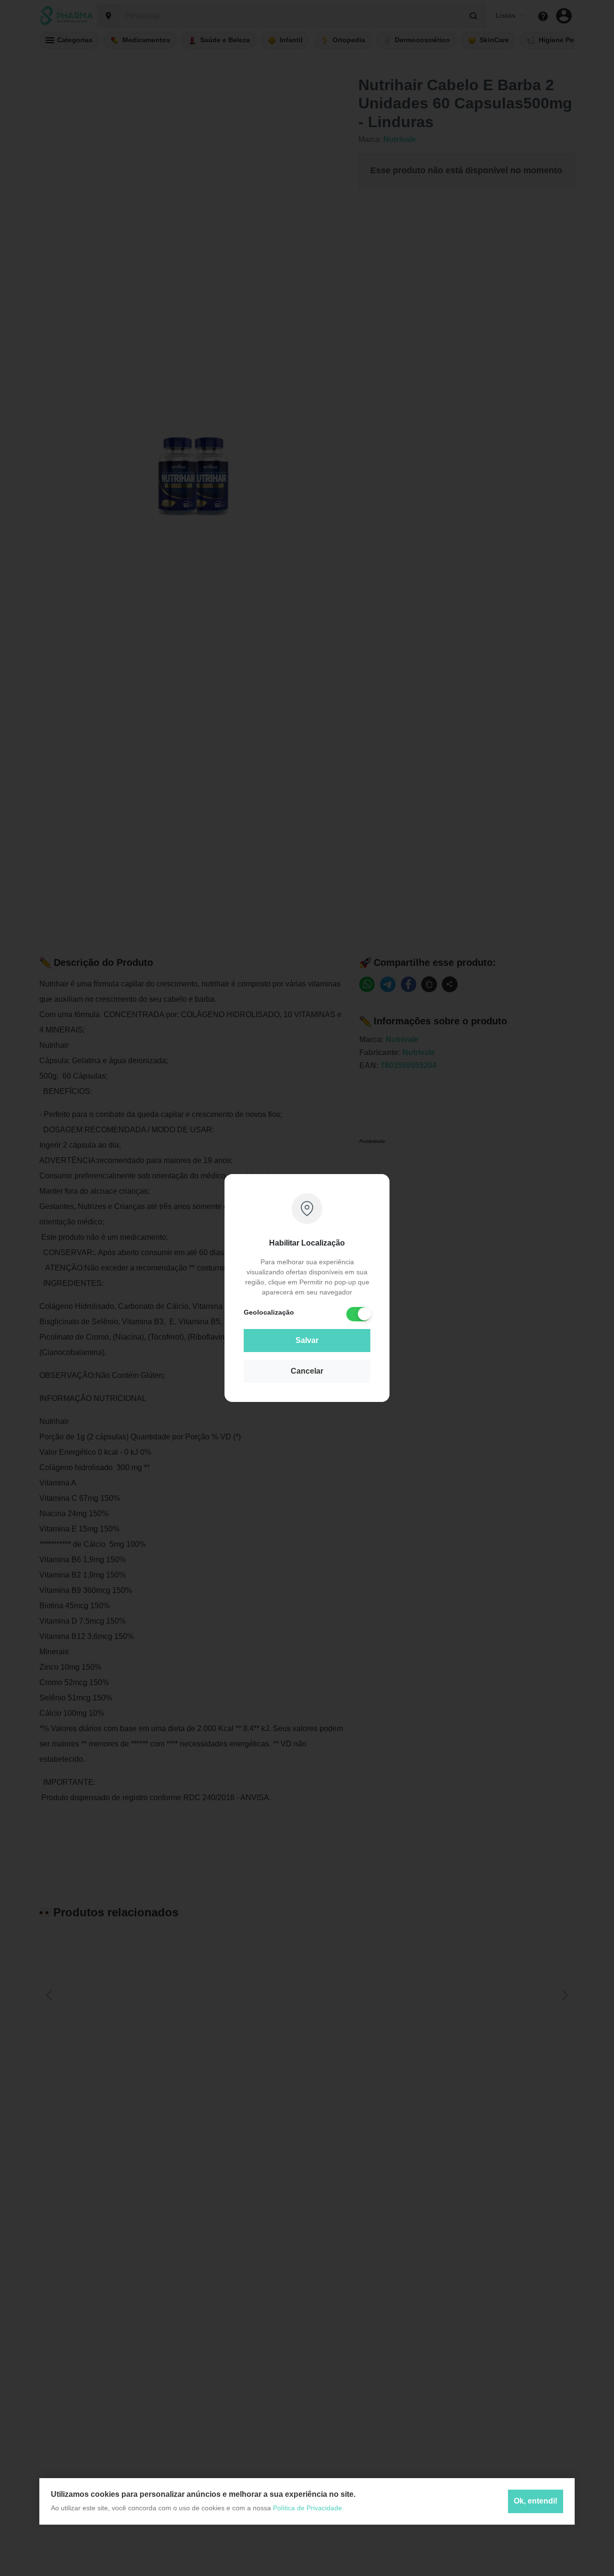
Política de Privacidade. (308, 2508)
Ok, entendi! (536, 2501)
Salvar (307, 1340)
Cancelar (307, 1371)
